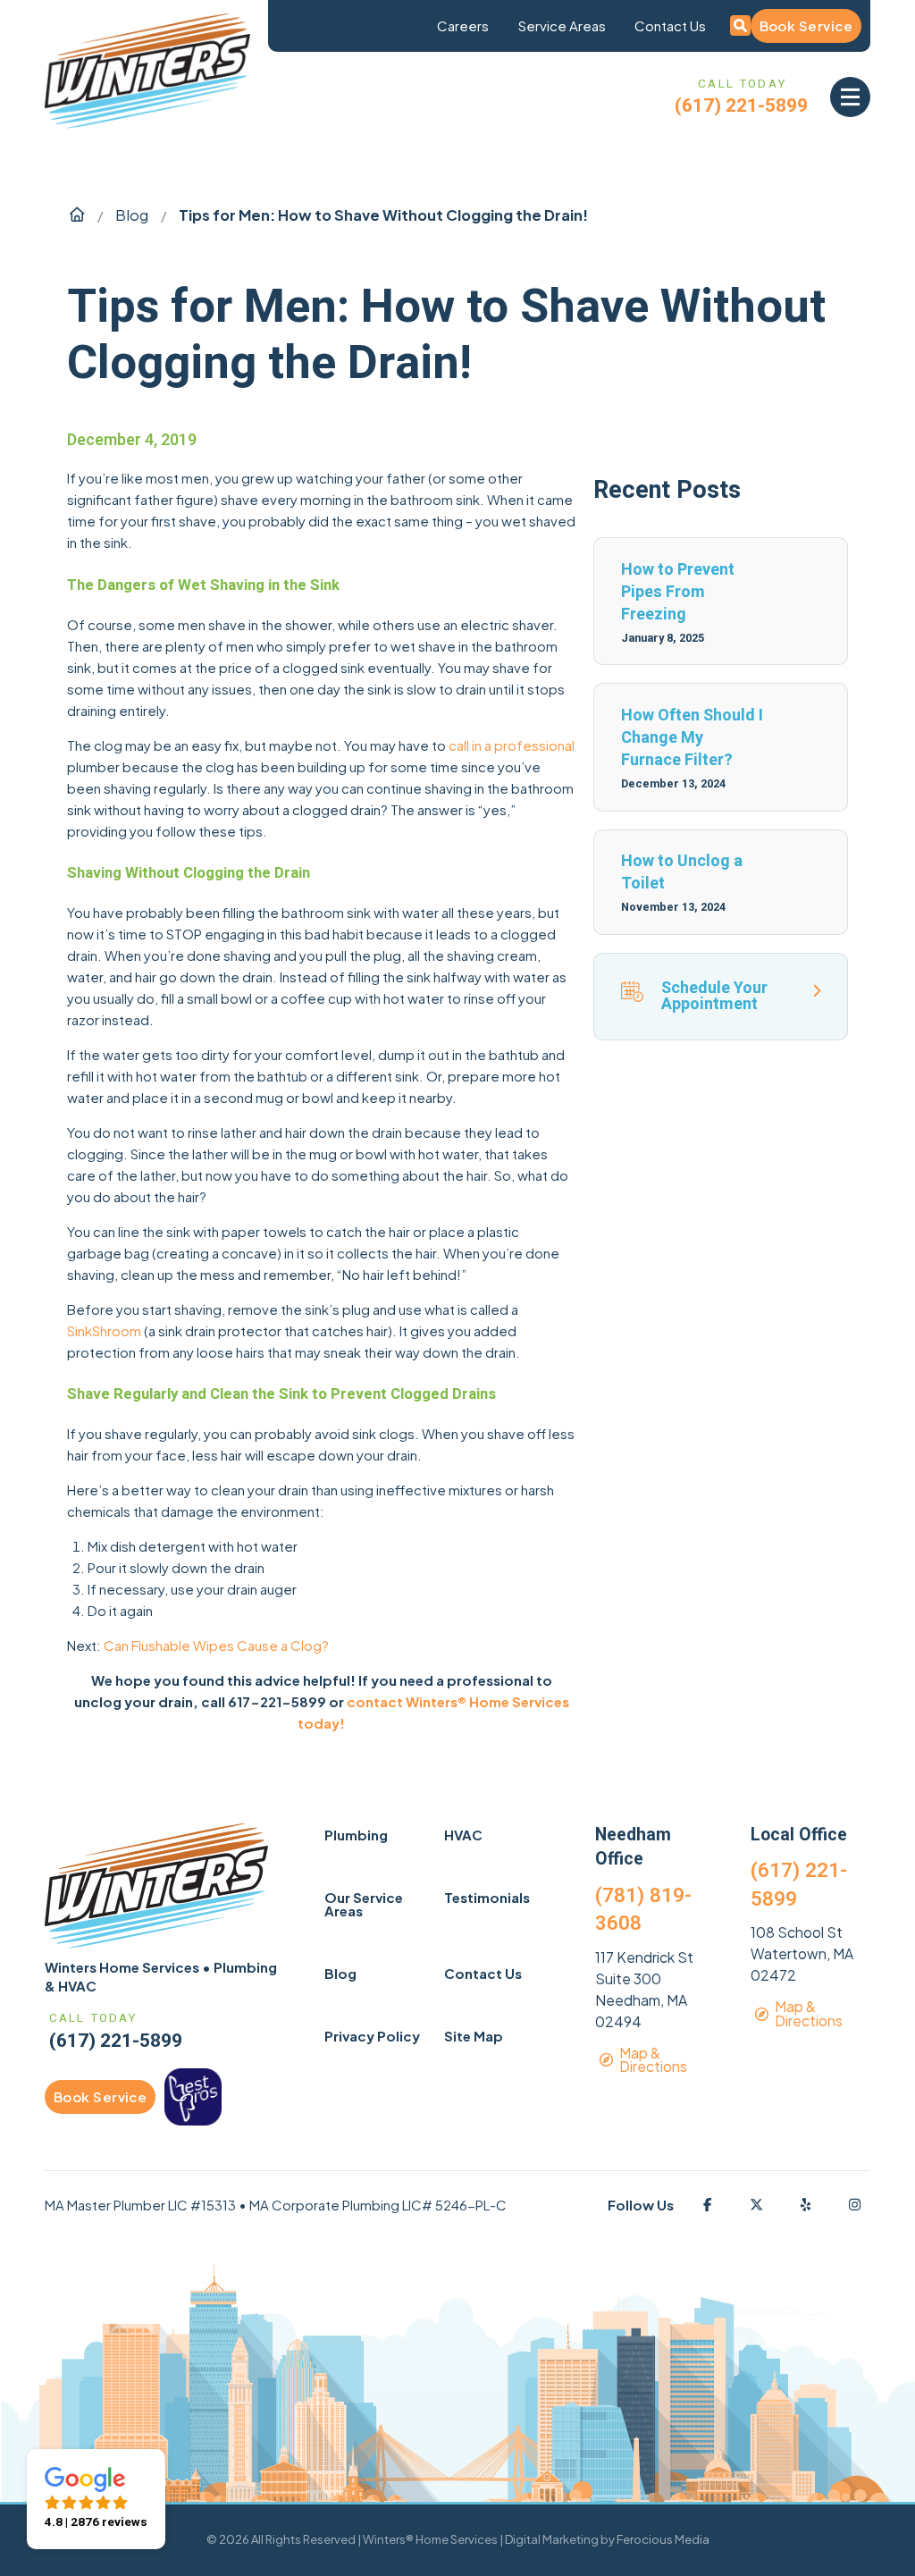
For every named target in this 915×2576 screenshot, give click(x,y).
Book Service (806, 25)
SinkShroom (104, 1330)
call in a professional (512, 745)
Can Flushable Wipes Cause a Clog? (216, 1645)
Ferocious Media (663, 2539)
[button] (850, 97)
